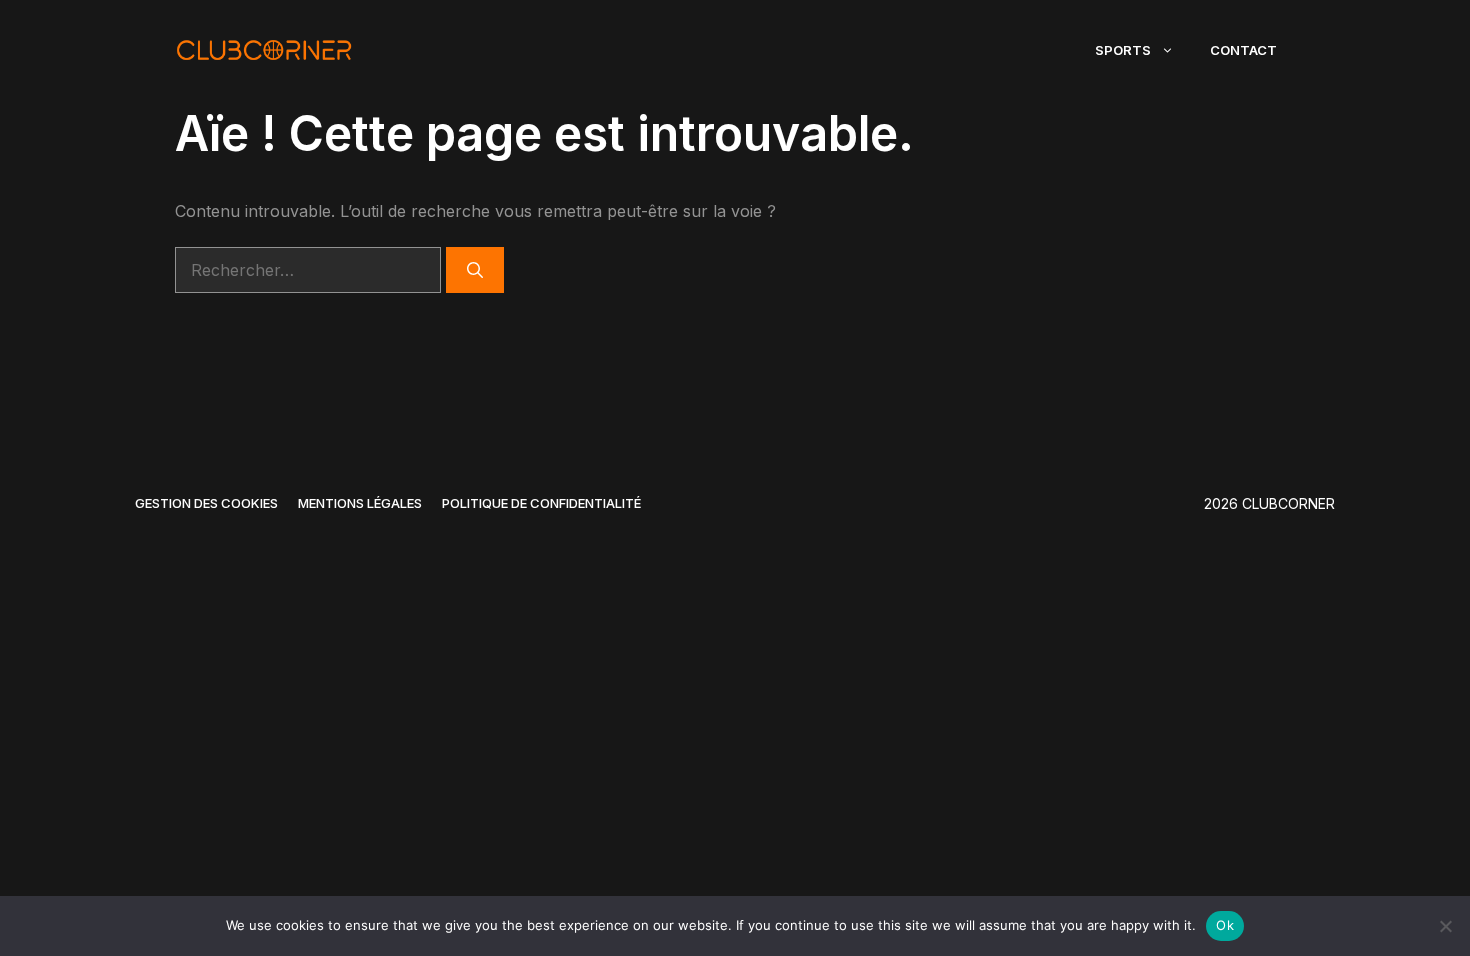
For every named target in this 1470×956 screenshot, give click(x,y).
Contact (1243, 50)
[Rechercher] (475, 270)
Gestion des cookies (206, 503)
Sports (1123, 50)
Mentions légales (360, 503)
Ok (1225, 925)
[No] (1445, 926)
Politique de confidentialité (541, 503)
